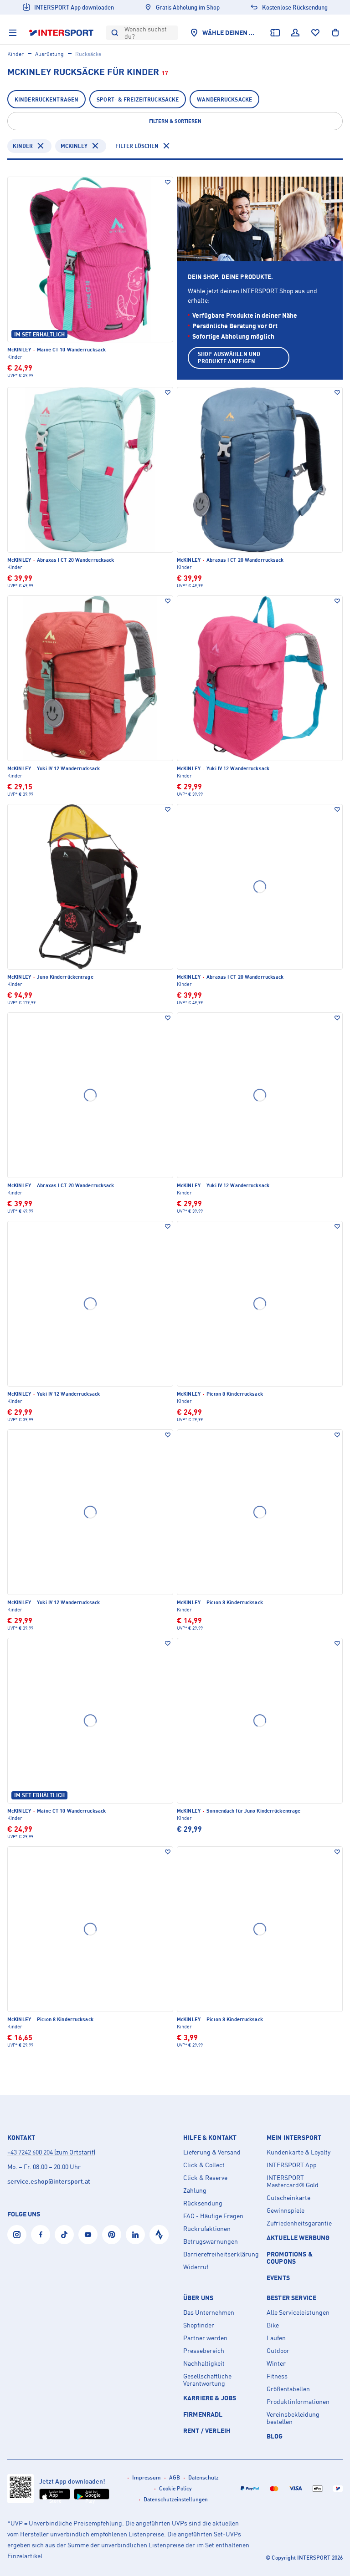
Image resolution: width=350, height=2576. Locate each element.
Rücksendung (203, 2203)
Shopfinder (199, 2325)
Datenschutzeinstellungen (176, 2499)
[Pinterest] (112, 2235)
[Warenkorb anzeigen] (335, 33)
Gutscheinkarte (288, 2198)
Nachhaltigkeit (204, 2363)
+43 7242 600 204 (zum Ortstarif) (51, 2152)
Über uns (198, 2298)
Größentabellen (288, 2389)
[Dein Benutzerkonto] (295, 33)
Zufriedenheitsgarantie (299, 2223)
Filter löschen (137, 146)
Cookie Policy (175, 2488)
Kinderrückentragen (46, 99)
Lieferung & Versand (212, 2152)
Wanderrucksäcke (224, 99)
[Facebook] (41, 2235)
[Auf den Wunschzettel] (168, 182)
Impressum (147, 2477)
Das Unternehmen (209, 2312)
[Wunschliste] (315, 33)
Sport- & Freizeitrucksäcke (138, 99)
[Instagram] (17, 2235)
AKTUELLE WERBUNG (298, 2238)
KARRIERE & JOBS (210, 2398)
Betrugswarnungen (211, 2241)
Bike (273, 2325)
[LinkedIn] (135, 2235)
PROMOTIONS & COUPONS (290, 2258)
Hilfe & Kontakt (210, 2138)
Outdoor (278, 2351)
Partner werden (205, 2338)
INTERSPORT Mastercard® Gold (293, 2181)
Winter (276, 2363)
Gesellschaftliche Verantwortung (207, 2380)
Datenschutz (203, 2477)
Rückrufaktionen (207, 2229)
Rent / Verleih (207, 2431)
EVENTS (278, 2278)
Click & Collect (204, 2165)
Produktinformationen (298, 2402)
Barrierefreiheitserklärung (221, 2254)
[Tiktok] (64, 2235)
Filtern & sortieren (175, 121)
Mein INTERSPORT (294, 2138)
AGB (175, 2477)
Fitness (277, 2376)
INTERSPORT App (292, 2165)
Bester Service (291, 2298)
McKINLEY (74, 146)
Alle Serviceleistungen (298, 2312)
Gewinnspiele (286, 2210)
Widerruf (196, 2267)
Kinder (15, 54)
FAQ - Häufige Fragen (213, 2216)
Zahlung (195, 2190)
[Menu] (13, 33)
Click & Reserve (205, 2178)
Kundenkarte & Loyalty (299, 2152)
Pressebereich (204, 2351)
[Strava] (159, 2235)
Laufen (276, 2338)
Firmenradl (203, 2414)
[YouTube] (88, 2235)
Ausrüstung (49, 54)
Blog (275, 2436)
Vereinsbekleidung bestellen (293, 2418)
